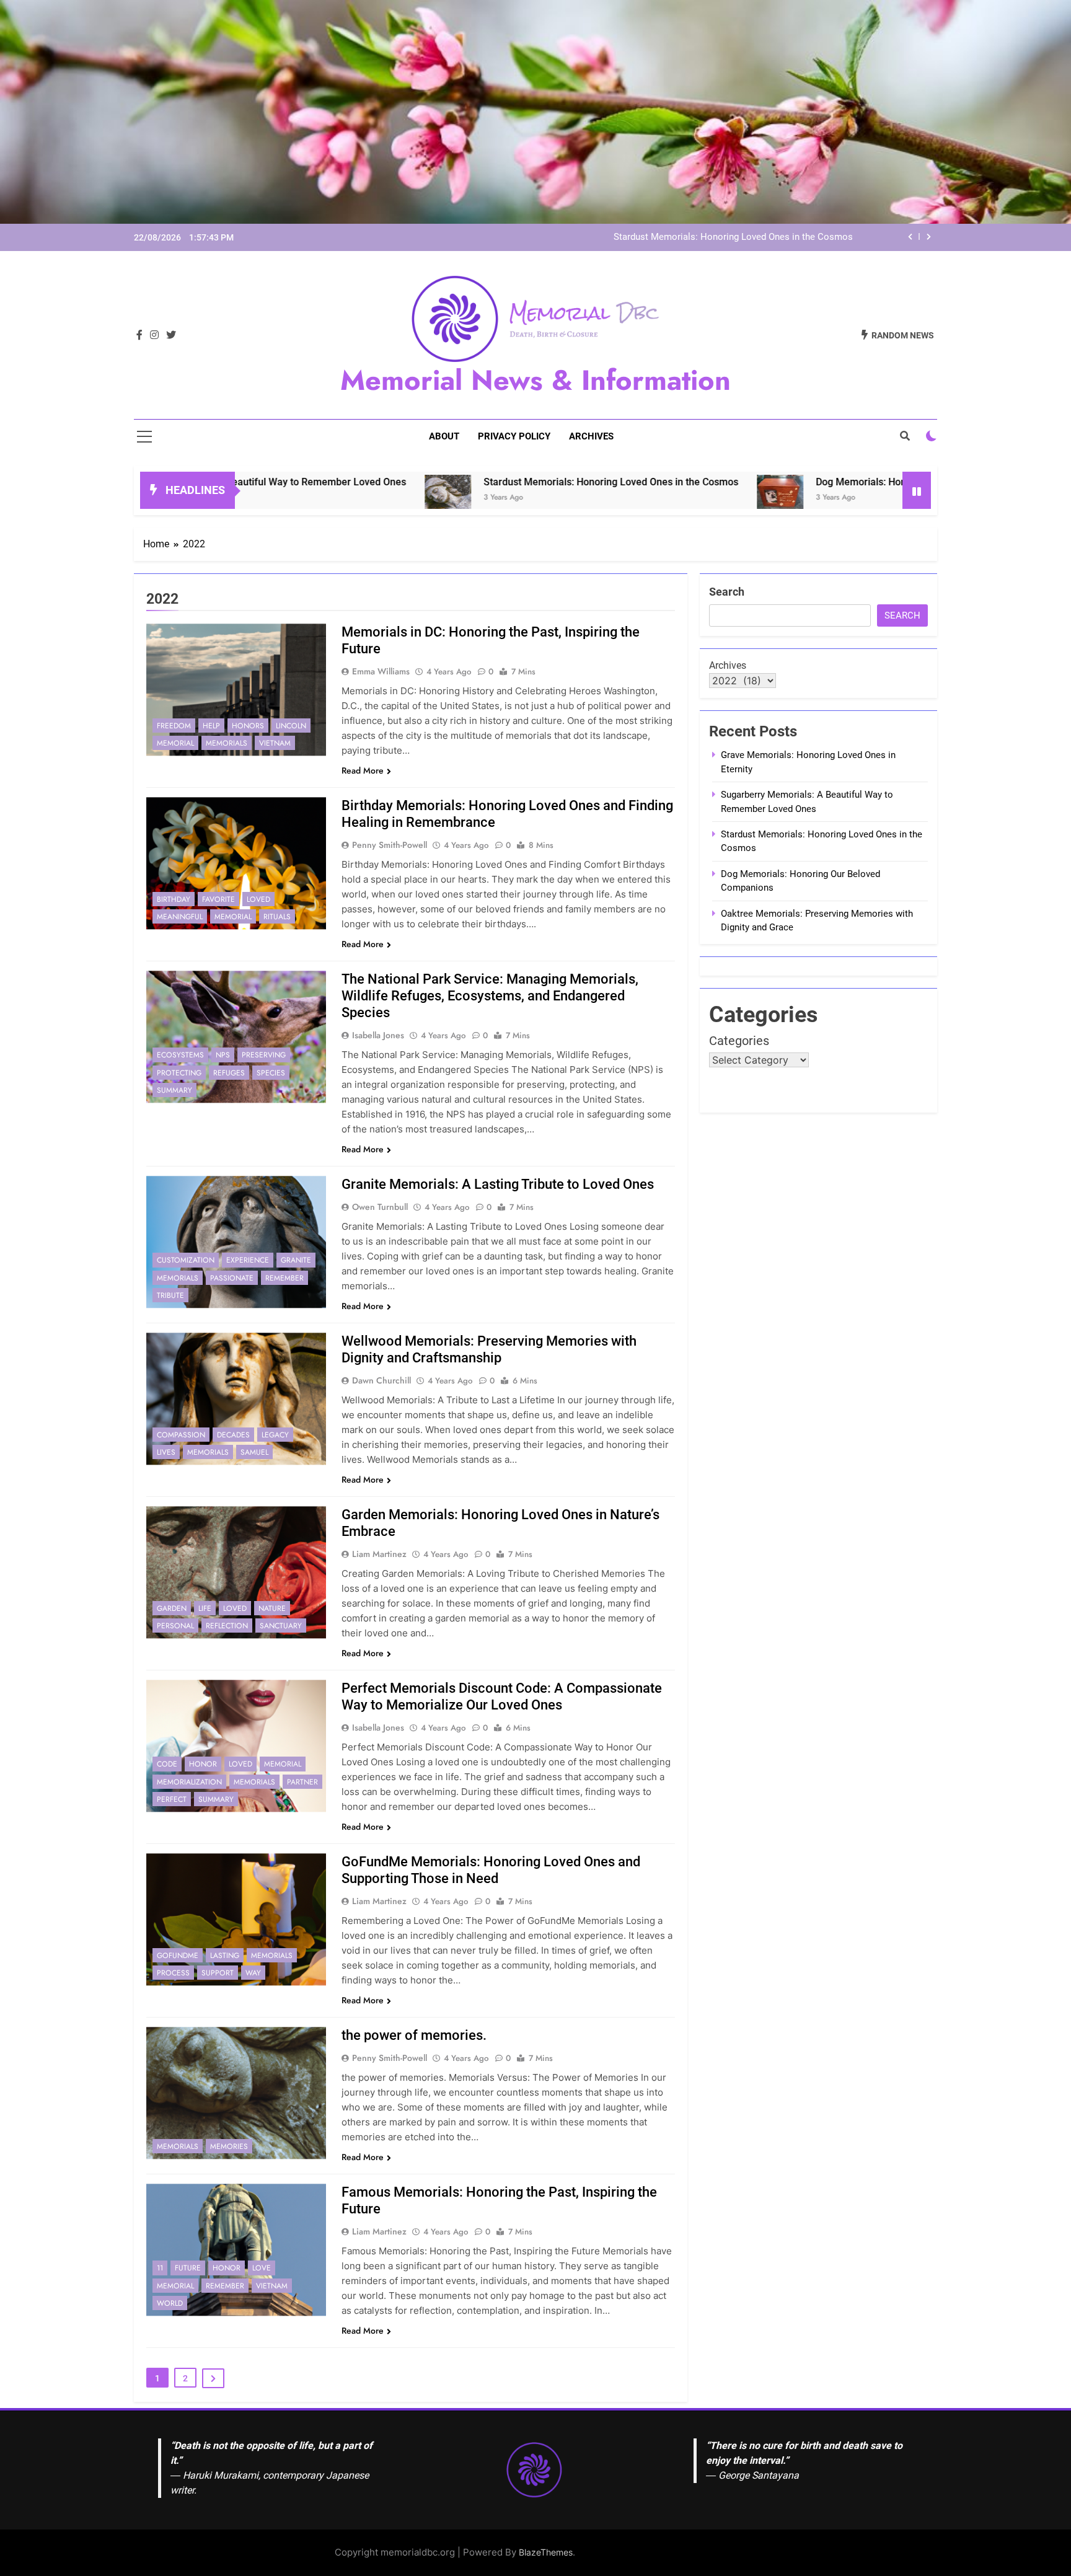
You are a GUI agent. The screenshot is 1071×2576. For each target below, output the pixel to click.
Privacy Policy (514, 436)
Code (167, 1764)
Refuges (229, 1073)
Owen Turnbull (380, 1207)
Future (188, 2268)
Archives (591, 436)
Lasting (225, 1956)
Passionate (232, 1278)
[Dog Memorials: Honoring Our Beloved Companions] (659, 498)
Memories (229, 2146)
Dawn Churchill (381, 1380)
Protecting (179, 1073)
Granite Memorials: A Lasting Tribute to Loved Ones (498, 1184)
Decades (233, 1435)
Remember (284, 1278)
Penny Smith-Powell (390, 845)
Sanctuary (281, 1626)
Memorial (175, 743)
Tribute (170, 1295)
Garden (172, 1608)
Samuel (254, 1452)
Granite (296, 1260)
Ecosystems (180, 1055)
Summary (174, 1090)
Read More (363, 770)
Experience (248, 1260)
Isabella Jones (378, 1035)
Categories (739, 1041)
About (444, 436)
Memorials (227, 743)
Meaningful (180, 917)
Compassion (181, 1435)
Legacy (275, 1435)
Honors (248, 726)
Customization (186, 1260)
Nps (223, 1055)
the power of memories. (414, 2035)
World (170, 2303)
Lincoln (291, 726)
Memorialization (189, 1782)
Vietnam (275, 743)
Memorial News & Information (535, 380)
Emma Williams (381, 671)
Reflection (227, 1626)
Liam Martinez (379, 1554)
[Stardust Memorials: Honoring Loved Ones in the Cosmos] (326, 498)
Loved (258, 899)
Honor (203, 1764)
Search (727, 592)
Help (211, 726)
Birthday (174, 899)
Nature (272, 1608)
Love (262, 2268)
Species (271, 1073)
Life (205, 1608)
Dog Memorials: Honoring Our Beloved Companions (809, 482)
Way (253, 1973)
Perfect (172, 1799)
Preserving (264, 1055)
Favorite (218, 899)
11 (160, 2268)
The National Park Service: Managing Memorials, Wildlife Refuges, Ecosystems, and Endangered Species (490, 996)
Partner (302, 1782)
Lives (166, 1452)
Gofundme (178, 1956)
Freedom (174, 726)
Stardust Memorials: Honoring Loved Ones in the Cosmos (733, 237)
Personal (175, 1626)
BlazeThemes (546, 2552)
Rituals (277, 917)
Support (218, 1973)
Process (173, 1973)
